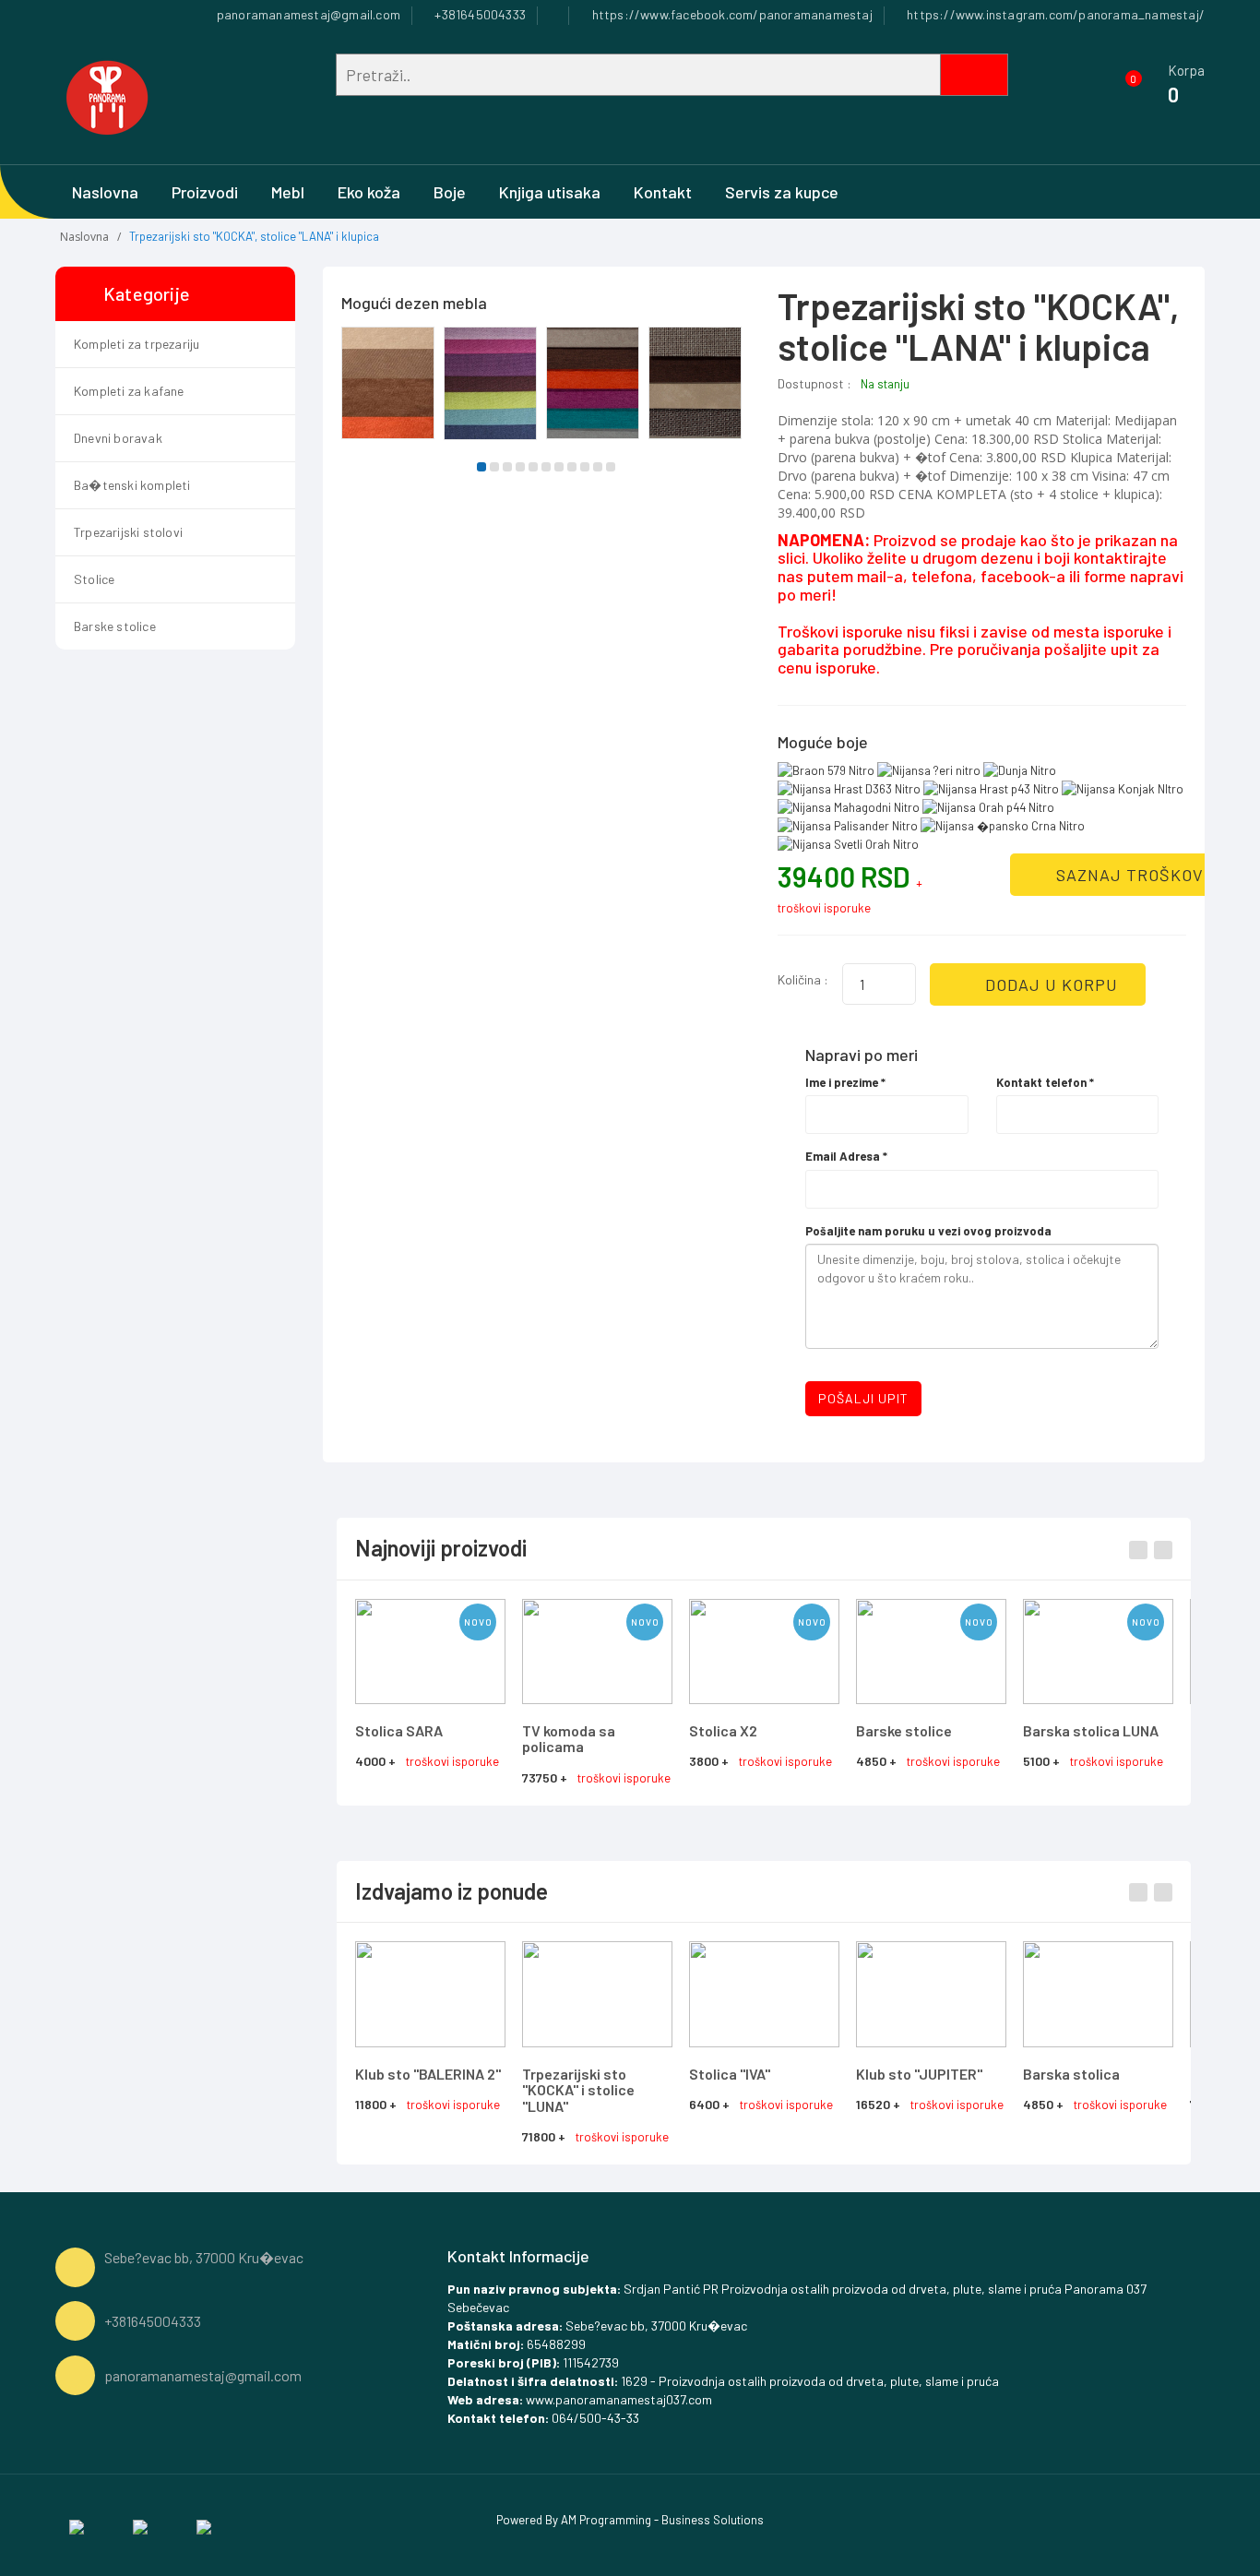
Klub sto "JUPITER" (919, 2074)
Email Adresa (846, 1156)
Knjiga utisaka (550, 192)
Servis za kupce (782, 192)
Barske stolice (904, 1730)
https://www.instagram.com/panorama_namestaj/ (1054, 14)
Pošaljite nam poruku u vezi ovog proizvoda (928, 1231)
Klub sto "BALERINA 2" (428, 2074)
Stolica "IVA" (730, 2074)
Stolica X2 (723, 1730)
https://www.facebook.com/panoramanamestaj (730, 14)
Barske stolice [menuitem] (115, 626)
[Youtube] (204, 2525)
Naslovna (105, 192)
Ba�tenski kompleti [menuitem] (132, 485)
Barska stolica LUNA (1091, 1730)
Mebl (288, 192)
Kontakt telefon (1045, 1082)
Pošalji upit (863, 1398)
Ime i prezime (845, 1082)
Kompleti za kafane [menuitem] (129, 391)
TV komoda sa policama (569, 1739)
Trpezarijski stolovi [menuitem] (128, 532)
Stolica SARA (399, 1730)
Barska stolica (1071, 2074)
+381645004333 (479, 14)
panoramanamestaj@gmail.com (307, 14)
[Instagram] (140, 2525)
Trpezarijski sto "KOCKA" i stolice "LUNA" (578, 2090)
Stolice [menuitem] (94, 579)
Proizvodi (205, 192)
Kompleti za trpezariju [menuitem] (137, 344)
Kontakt (663, 192)
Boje (450, 192)
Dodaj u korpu (1049, 984)
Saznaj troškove (1133, 875)
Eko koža (369, 192)
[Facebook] (77, 2525)
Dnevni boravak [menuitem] (118, 438)
